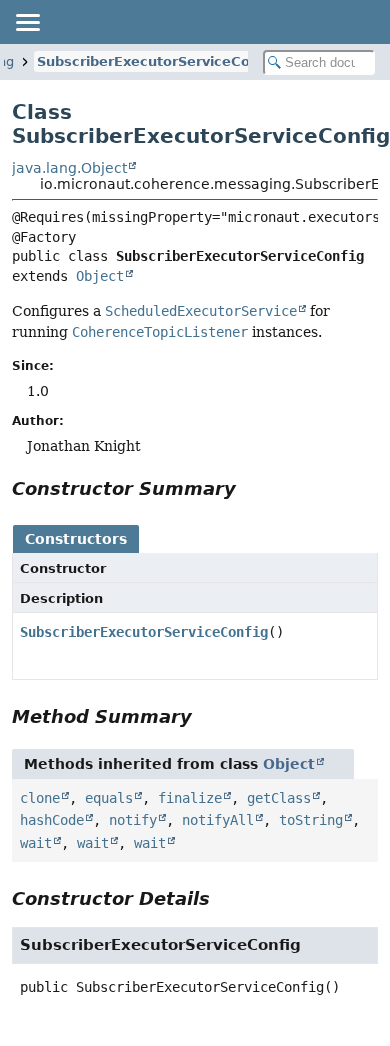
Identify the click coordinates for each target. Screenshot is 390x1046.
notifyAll (218, 820)
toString (311, 820)
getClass (279, 798)
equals (109, 798)
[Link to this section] (250, 488)
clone (40, 798)
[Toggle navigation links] (27, 22)
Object (100, 276)
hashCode (52, 820)
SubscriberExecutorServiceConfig (157, 61)
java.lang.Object (69, 168)
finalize (190, 798)
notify (133, 820)
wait (36, 843)
